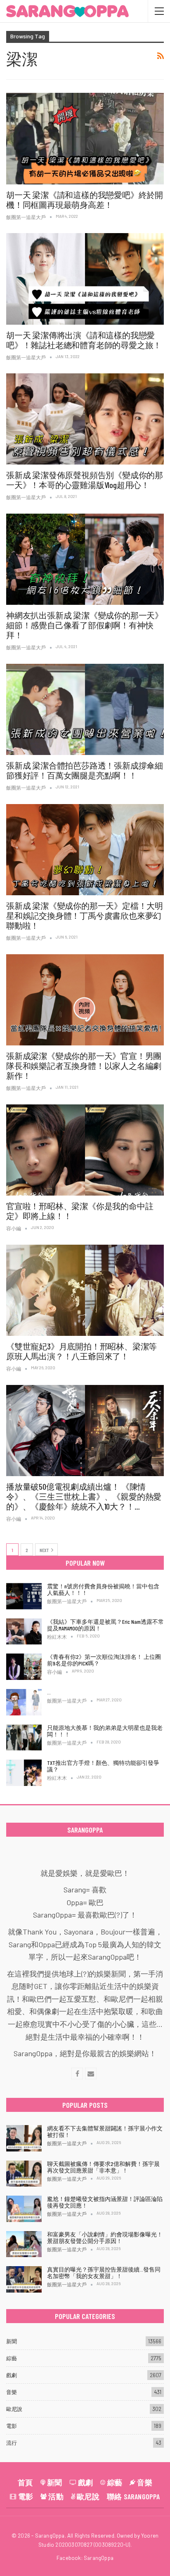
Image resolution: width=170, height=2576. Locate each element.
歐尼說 (14, 2409)
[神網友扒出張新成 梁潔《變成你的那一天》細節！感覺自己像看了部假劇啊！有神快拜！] (85, 559)
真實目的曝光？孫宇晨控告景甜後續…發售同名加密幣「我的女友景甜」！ (104, 2273)
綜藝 (12, 2358)
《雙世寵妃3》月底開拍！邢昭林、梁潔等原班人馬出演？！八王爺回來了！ (81, 1351)
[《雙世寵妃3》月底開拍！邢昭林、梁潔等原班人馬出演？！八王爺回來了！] (85, 1290)
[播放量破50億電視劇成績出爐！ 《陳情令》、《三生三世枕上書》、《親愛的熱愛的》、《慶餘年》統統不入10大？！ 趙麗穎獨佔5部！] (85, 1431)
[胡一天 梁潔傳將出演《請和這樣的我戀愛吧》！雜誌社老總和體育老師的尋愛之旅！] (85, 279)
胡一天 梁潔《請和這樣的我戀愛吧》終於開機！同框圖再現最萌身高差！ (85, 200)
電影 (12, 2426)
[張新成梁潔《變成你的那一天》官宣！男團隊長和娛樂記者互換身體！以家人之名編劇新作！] (85, 1000)
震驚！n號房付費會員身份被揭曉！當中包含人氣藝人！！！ (103, 1589)
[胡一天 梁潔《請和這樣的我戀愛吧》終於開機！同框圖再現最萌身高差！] (85, 139)
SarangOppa (99, 2558)
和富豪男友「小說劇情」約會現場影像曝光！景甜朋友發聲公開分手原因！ (105, 2237)
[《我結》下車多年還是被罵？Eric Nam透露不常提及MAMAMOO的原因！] (24, 1632)
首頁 (25, 2482)
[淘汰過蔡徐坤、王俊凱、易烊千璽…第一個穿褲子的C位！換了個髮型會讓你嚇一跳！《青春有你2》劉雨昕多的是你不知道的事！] (24, 1702)
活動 (56, 2496)
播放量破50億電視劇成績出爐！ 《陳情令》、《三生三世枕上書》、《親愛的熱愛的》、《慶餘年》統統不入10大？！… (84, 1496)
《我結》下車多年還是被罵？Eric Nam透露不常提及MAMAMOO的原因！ (105, 1625)
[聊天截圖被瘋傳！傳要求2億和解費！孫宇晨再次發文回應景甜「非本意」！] (24, 2174)
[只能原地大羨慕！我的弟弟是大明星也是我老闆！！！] (24, 1738)
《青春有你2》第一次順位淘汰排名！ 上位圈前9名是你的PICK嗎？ (104, 1660)
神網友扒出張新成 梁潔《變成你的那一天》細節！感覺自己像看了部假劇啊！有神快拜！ (85, 625)
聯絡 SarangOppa (133, 2496)
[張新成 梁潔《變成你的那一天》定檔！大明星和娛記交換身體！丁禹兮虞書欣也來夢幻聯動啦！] (85, 850)
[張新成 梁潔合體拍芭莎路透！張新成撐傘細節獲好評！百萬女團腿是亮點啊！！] (85, 710)
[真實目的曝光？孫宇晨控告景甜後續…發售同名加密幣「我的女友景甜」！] (24, 2279)
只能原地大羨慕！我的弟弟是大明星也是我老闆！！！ (105, 1731)
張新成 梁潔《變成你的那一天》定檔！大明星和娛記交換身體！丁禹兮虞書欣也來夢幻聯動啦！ (85, 915)
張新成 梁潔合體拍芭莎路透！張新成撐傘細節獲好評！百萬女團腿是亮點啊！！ (85, 770)
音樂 (12, 2392)
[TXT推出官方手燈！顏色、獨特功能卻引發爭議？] (24, 1773)
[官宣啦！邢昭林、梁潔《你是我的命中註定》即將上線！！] (85, 1150)
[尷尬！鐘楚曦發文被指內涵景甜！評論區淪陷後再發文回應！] (24, 2209)
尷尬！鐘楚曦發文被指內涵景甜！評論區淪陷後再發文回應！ (105, 2202)
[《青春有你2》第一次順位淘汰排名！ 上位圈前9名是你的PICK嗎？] (24, 1667)
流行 (12, 2443)
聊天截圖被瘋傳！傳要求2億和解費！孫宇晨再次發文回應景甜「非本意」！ (103, 2167)
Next (45, 1550)
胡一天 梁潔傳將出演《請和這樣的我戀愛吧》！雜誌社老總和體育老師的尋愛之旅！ (84, 340)
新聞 (12, 2341)
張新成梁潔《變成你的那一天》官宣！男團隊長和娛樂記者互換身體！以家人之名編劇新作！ (84, 1066)
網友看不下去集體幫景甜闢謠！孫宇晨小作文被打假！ (105, 2131)
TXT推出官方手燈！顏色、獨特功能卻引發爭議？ (103, 1766)
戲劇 (12, 2375)
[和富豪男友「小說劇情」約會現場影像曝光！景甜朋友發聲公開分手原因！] (24, 2244)
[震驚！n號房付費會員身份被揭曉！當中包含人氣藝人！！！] (24, 1596)
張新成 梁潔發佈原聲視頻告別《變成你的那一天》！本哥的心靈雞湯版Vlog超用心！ (85, 480)
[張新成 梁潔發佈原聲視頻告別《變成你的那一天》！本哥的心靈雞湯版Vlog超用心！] (85, 419)
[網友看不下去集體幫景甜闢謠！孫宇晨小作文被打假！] (24, 2138)
